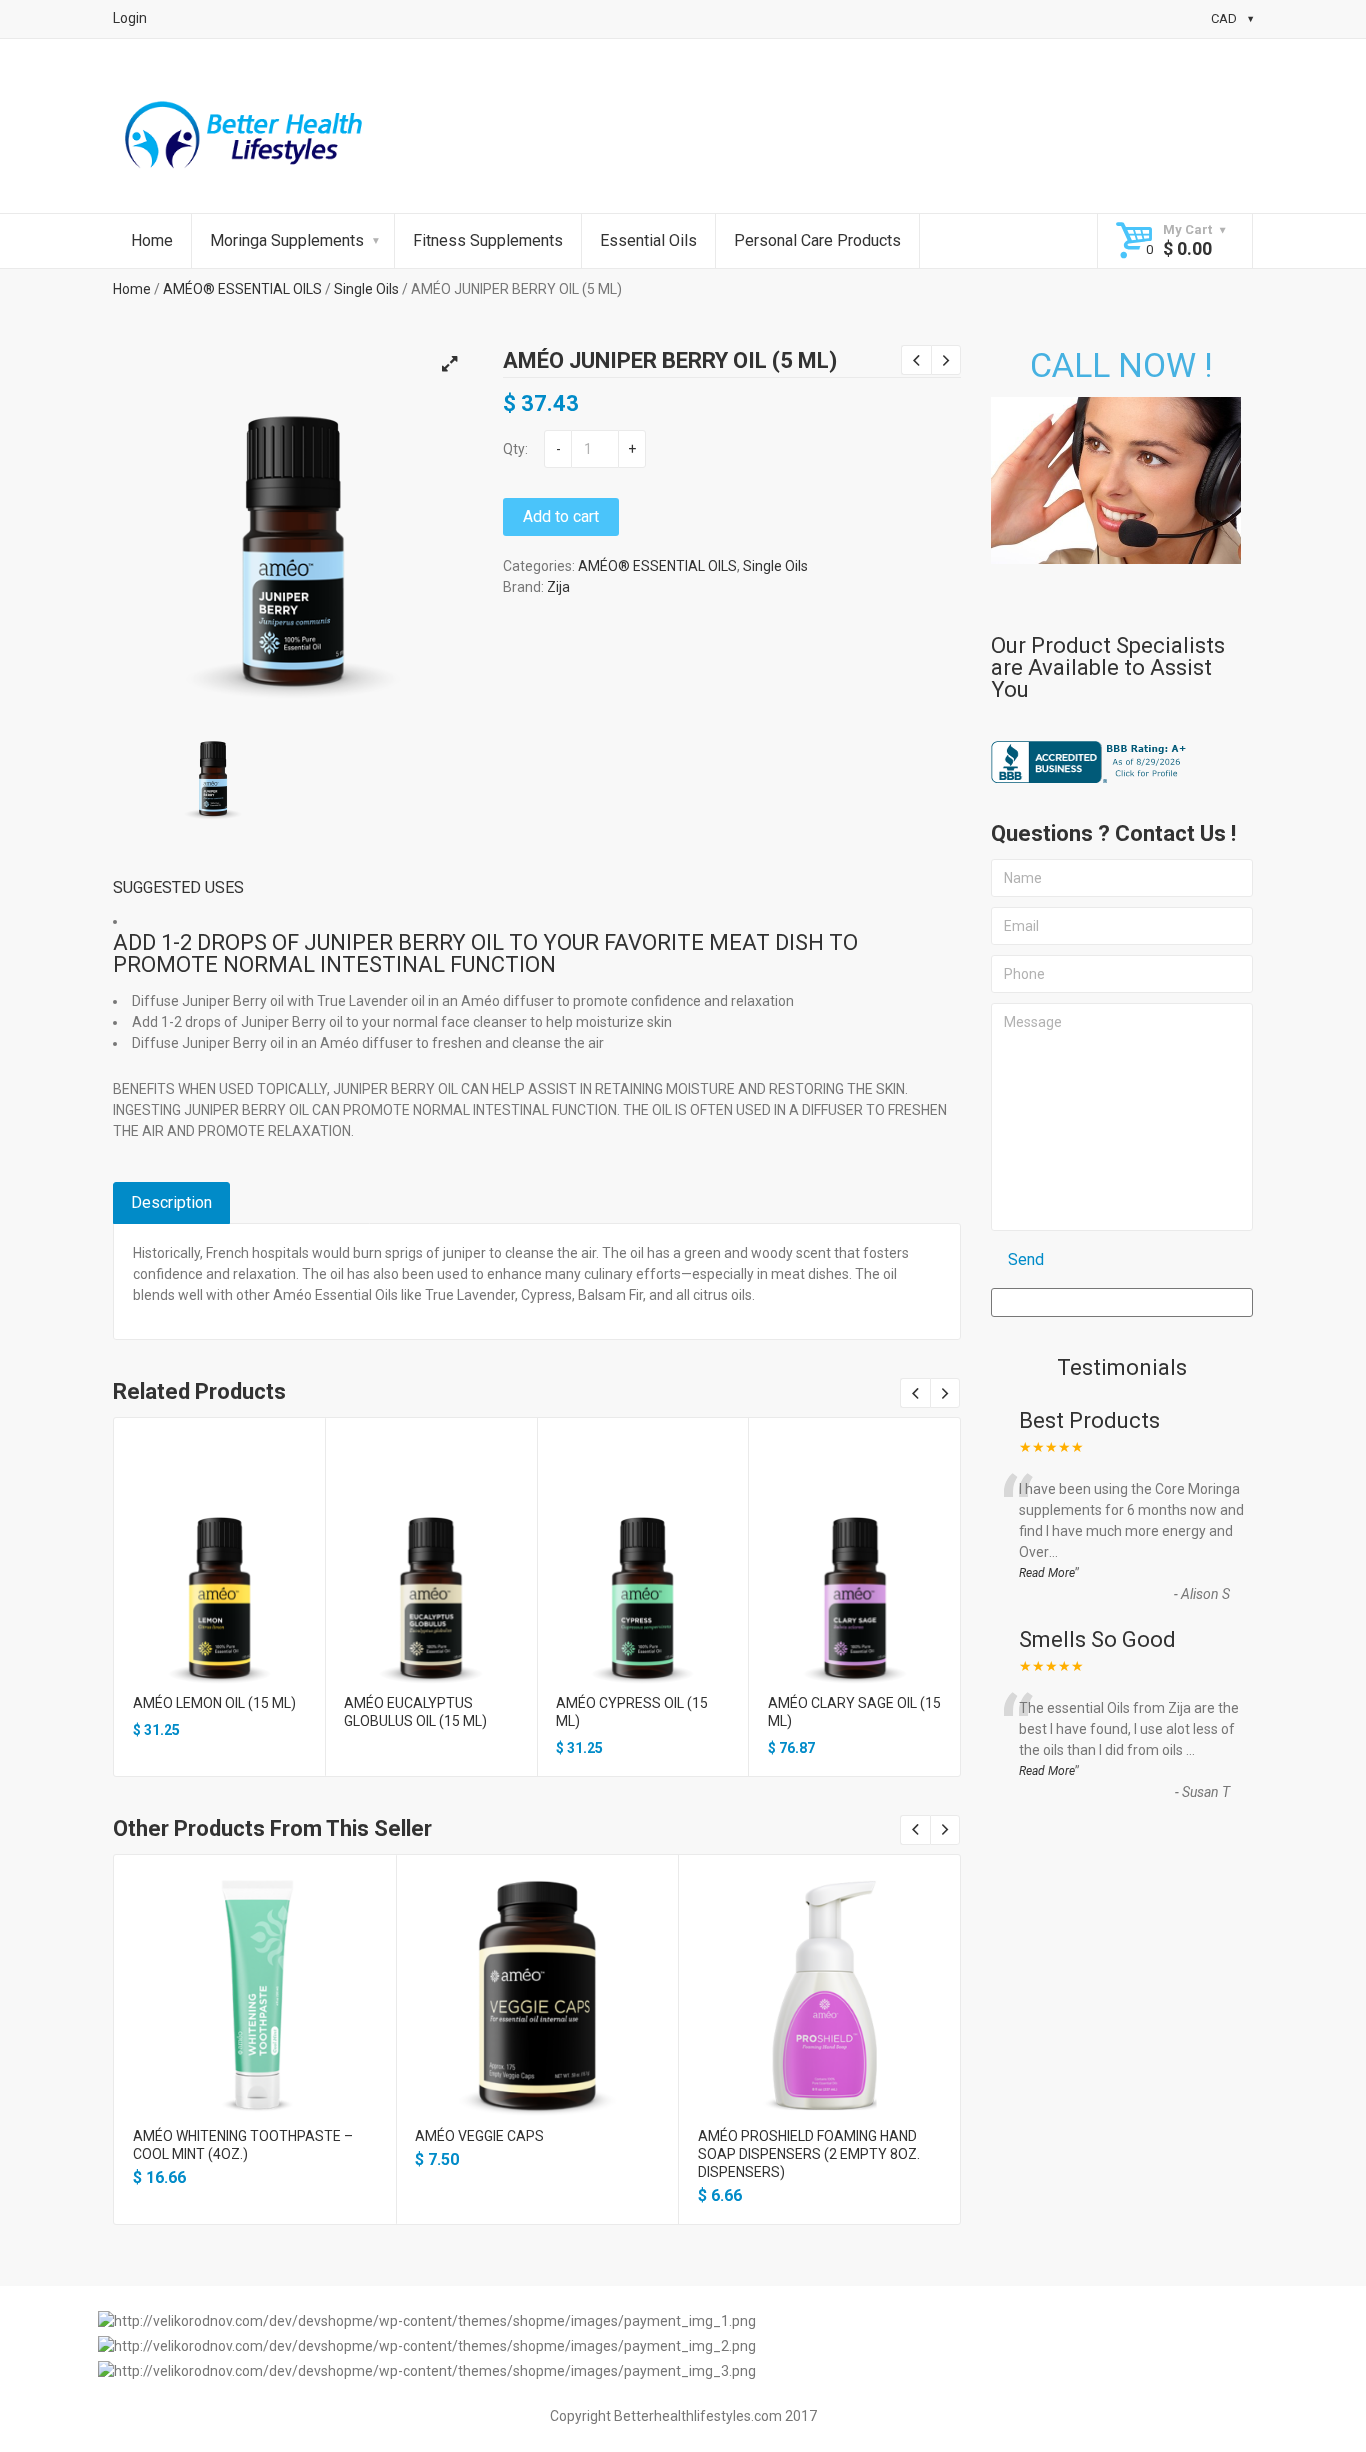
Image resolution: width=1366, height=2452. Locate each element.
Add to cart (561, 516)
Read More (1047, 1573)
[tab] (171, 1203)
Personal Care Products (817, 240)
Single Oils (366, 289)
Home (152, 240)
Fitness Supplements (488, 240)
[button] (449, 364)
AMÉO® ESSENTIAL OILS (242, 289)
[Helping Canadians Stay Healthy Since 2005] (244, 139)
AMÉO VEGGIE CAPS (479, 2136)
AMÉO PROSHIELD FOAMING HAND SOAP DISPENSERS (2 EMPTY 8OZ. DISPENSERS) (809, 2154)
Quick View (219, 1574)
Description (171, 1202)
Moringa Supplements (287, 240)
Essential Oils (648, 240)
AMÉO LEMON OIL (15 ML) (214, 1703)
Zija (558, 587)
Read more (431, 1609)
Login (130, 18)
